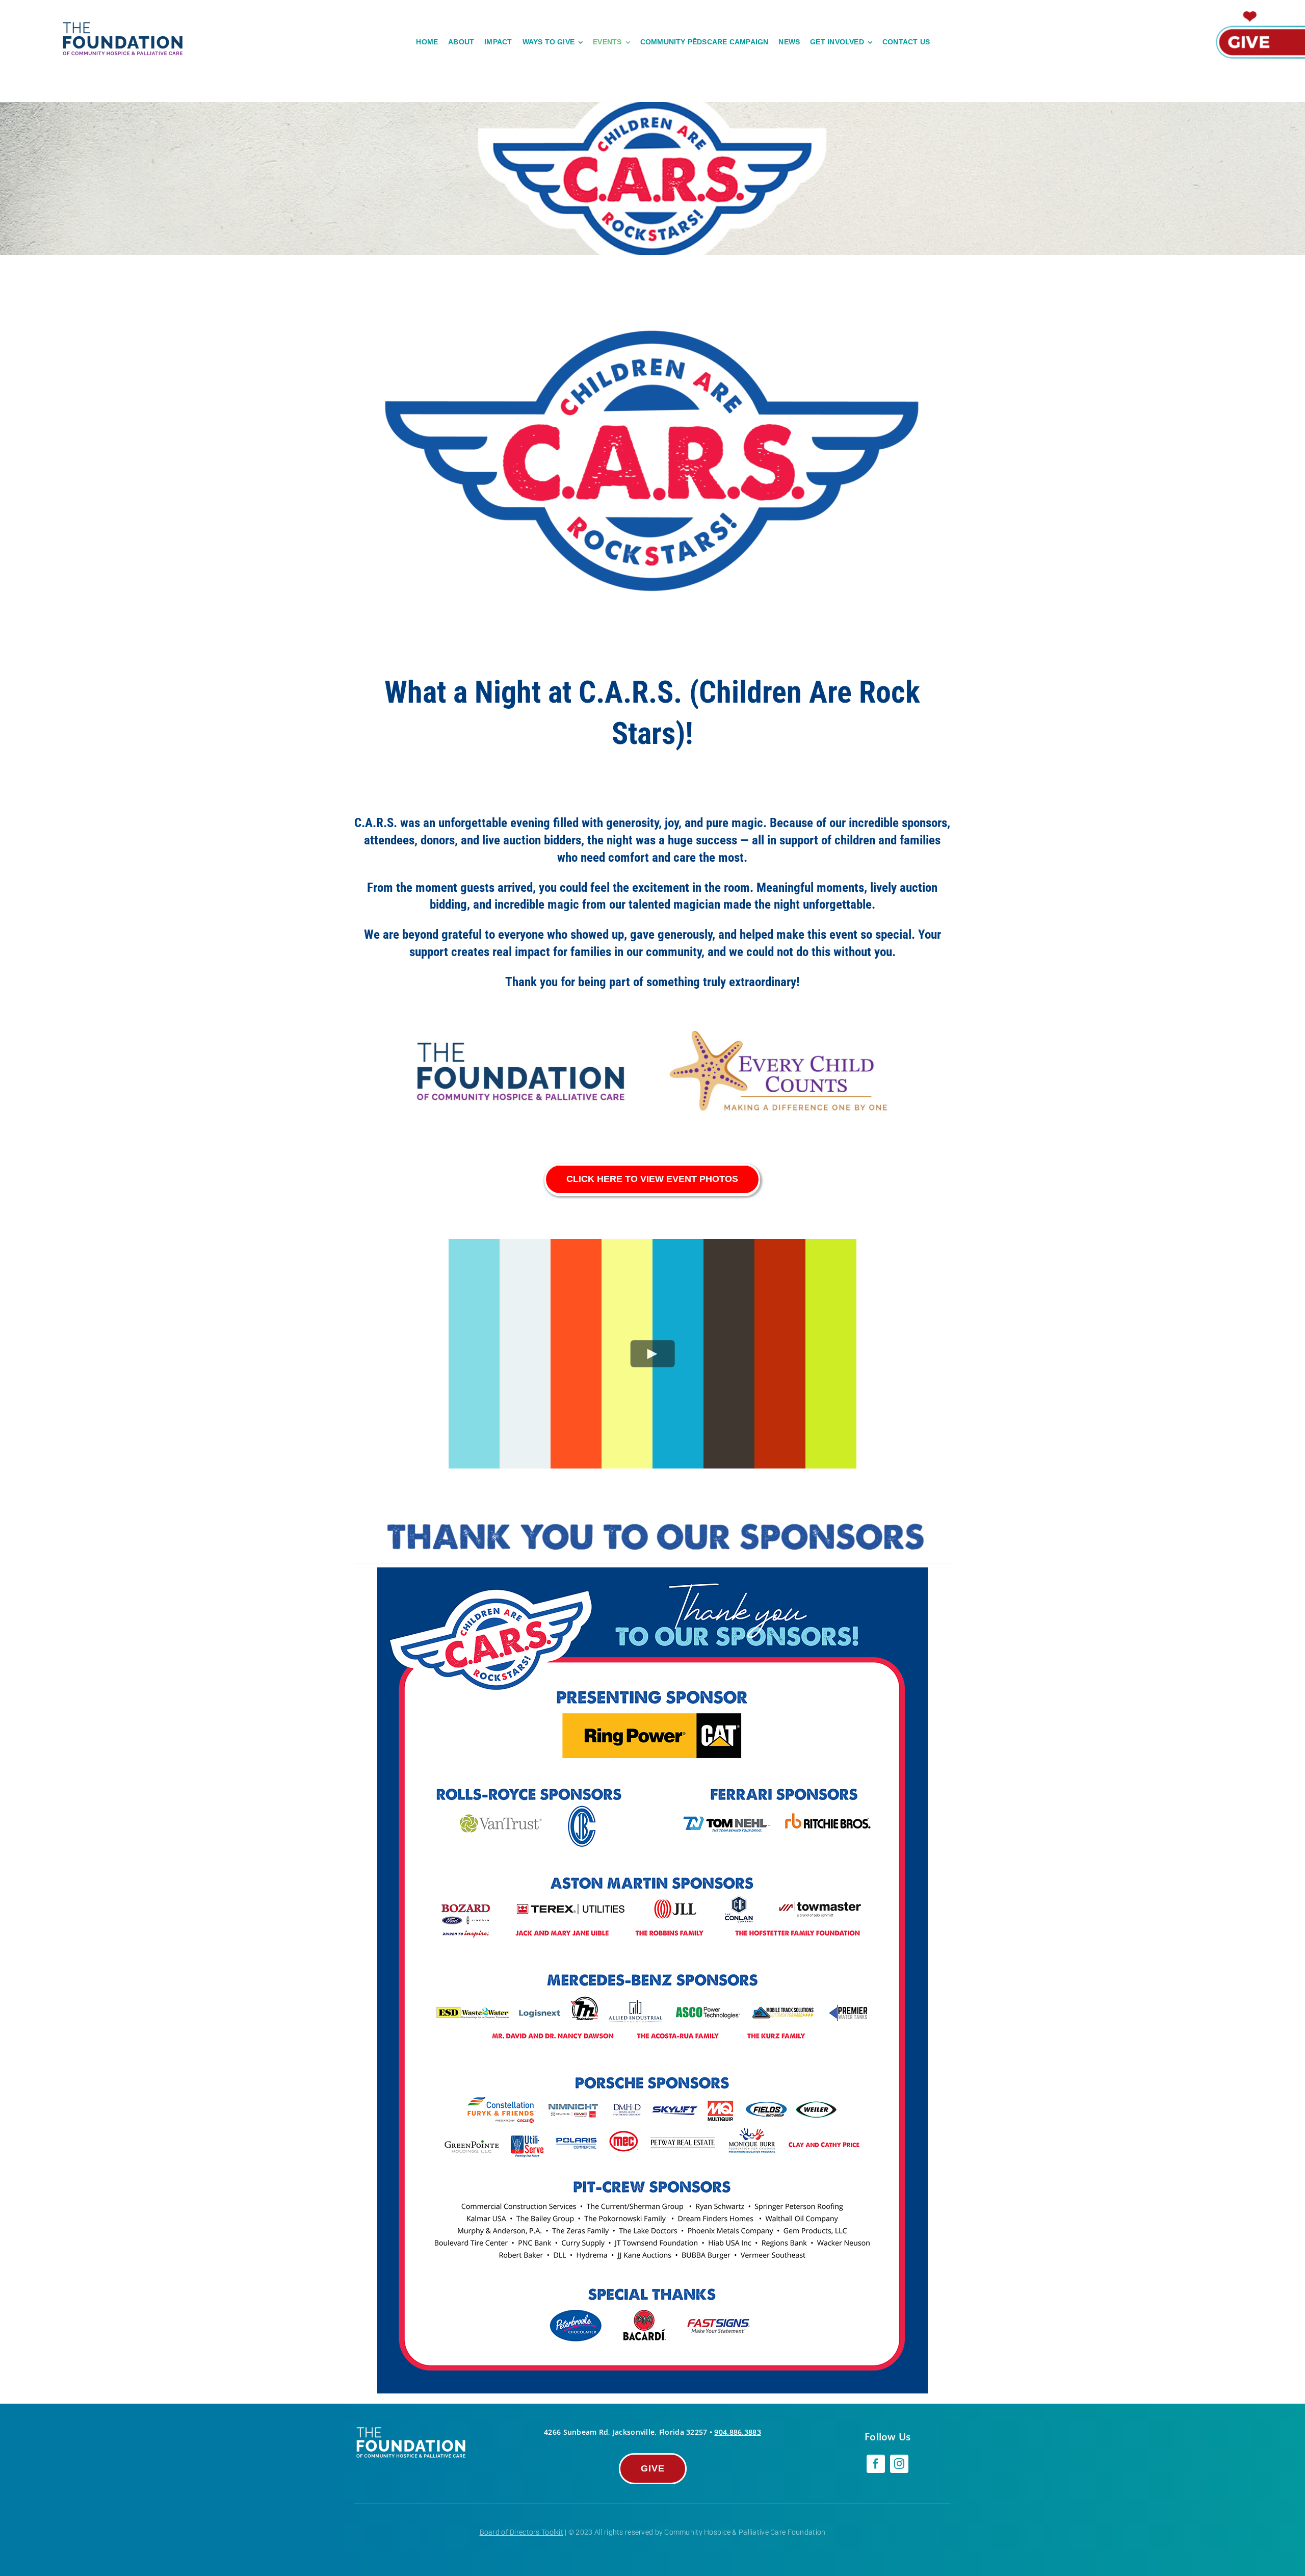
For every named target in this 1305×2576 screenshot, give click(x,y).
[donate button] (1259, 12)
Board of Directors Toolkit (521, 2532)
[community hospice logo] (124, 24)
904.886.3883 (737, 2432)
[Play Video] (653, 1354)
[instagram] (899, 2464)
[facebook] (876, 2464)
